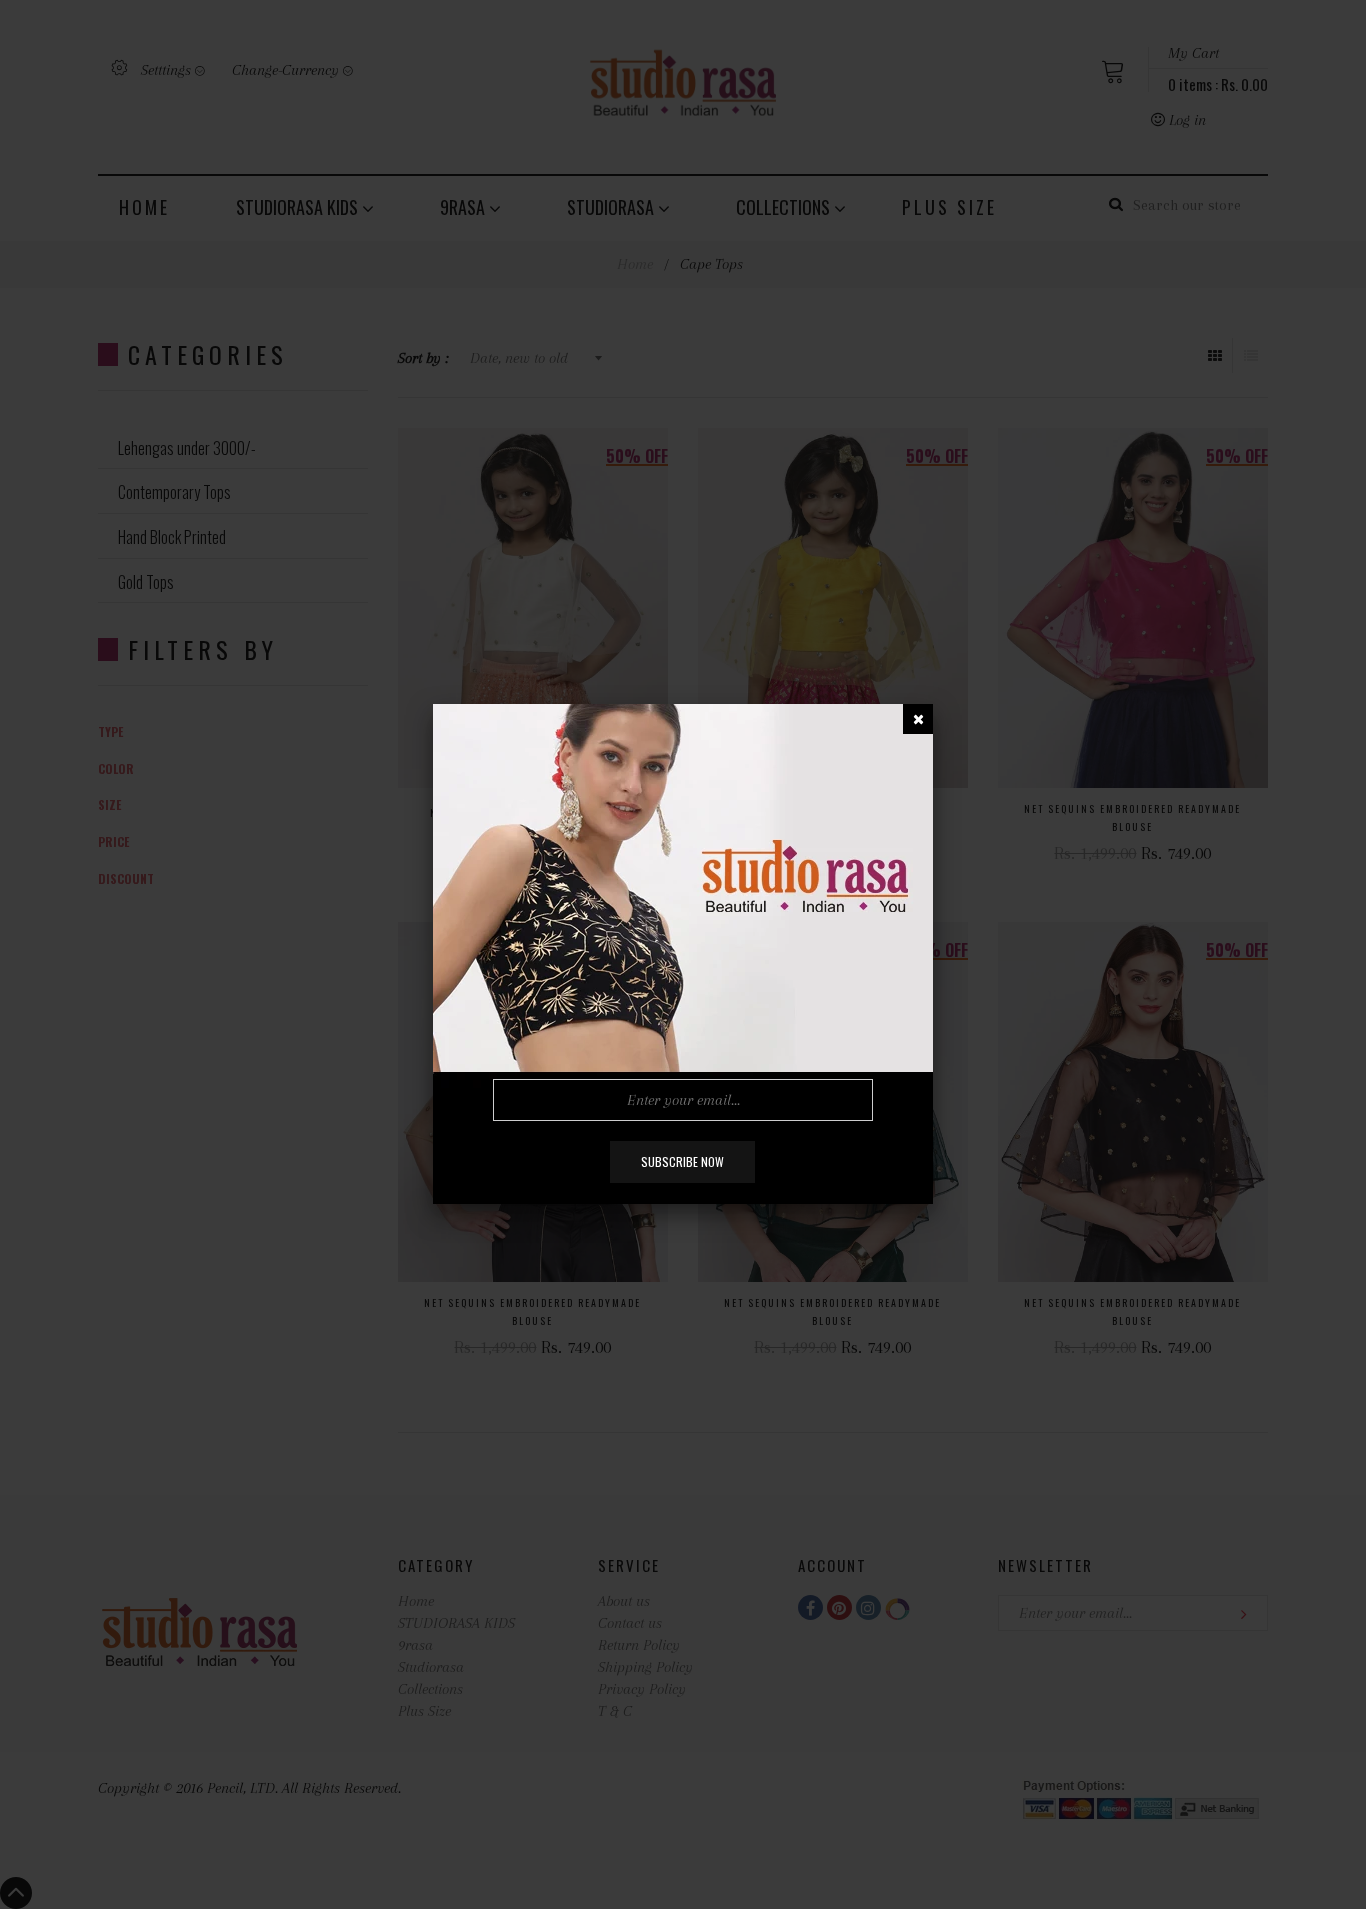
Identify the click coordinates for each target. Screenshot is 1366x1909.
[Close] (918, 719)
